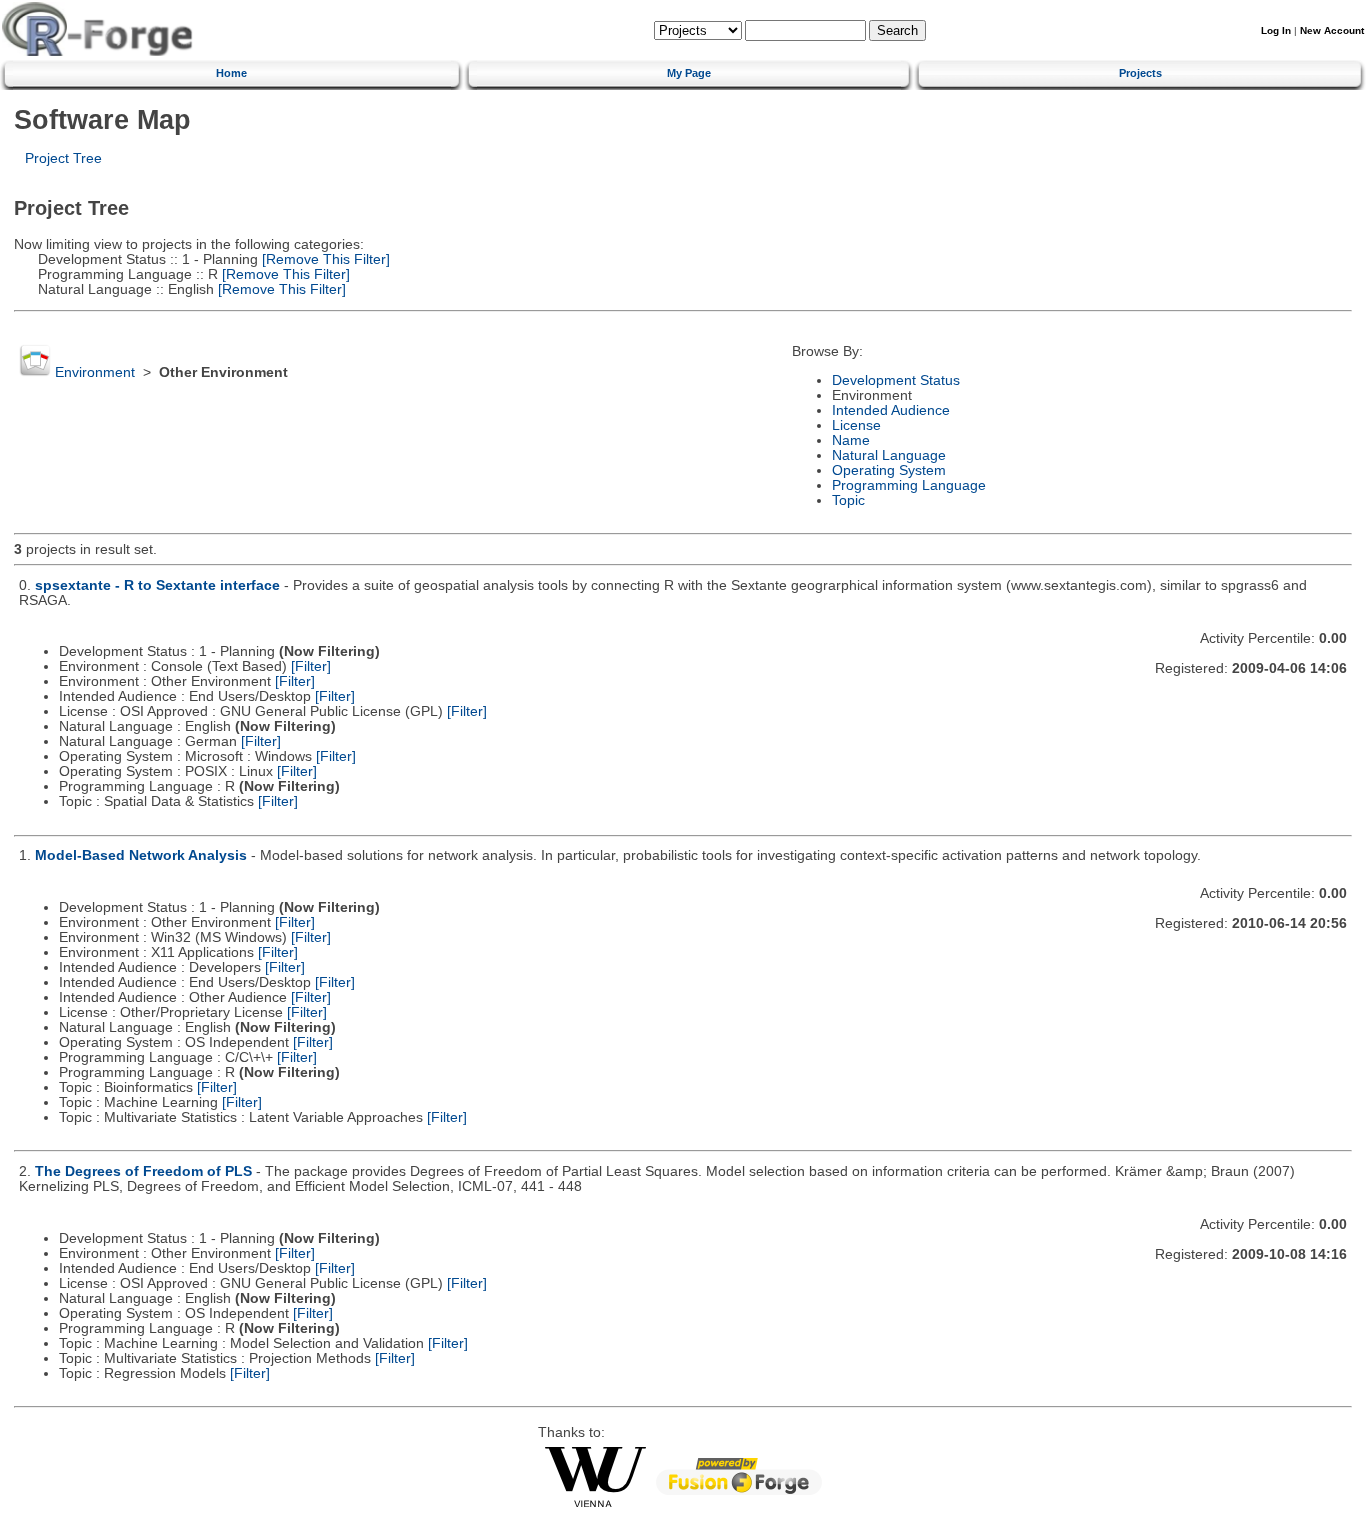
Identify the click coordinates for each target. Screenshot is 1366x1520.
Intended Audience (891, 410)
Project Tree (63, 158)
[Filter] (311, 666)
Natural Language (889, 455)
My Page (689, 73)
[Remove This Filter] (324, 259)
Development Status (896, 380)
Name (851, 440)
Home (231, 73)
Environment (95, 372)
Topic (848, 500)
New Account (1332, 30)
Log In (1276, 30)
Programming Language (909, 485)
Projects (1140, 73)
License (856, 425)
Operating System (889, 470)
